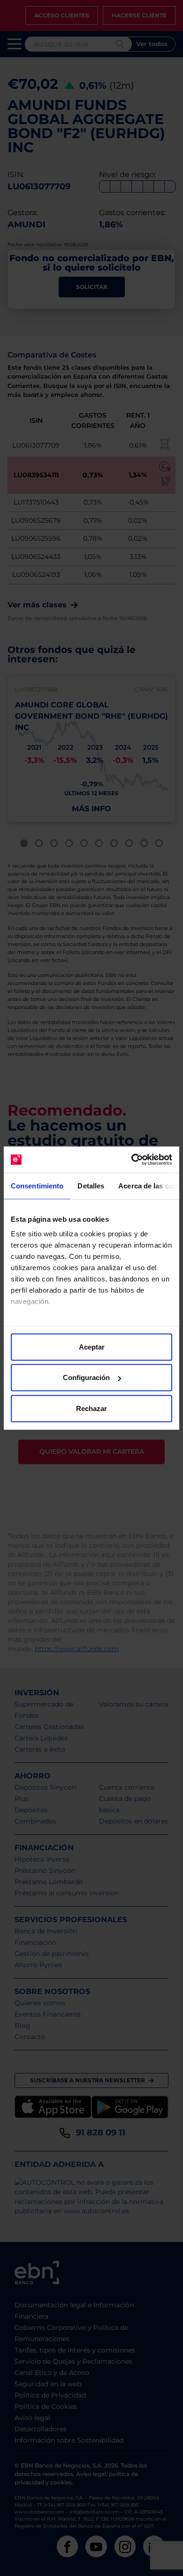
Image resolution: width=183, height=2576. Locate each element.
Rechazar (91, 1408)
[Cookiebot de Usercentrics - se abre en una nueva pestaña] (132, 1160)
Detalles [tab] (91, 1185)
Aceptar (92, 1346)
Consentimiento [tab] (37, 1185)
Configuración (86, 1377)
